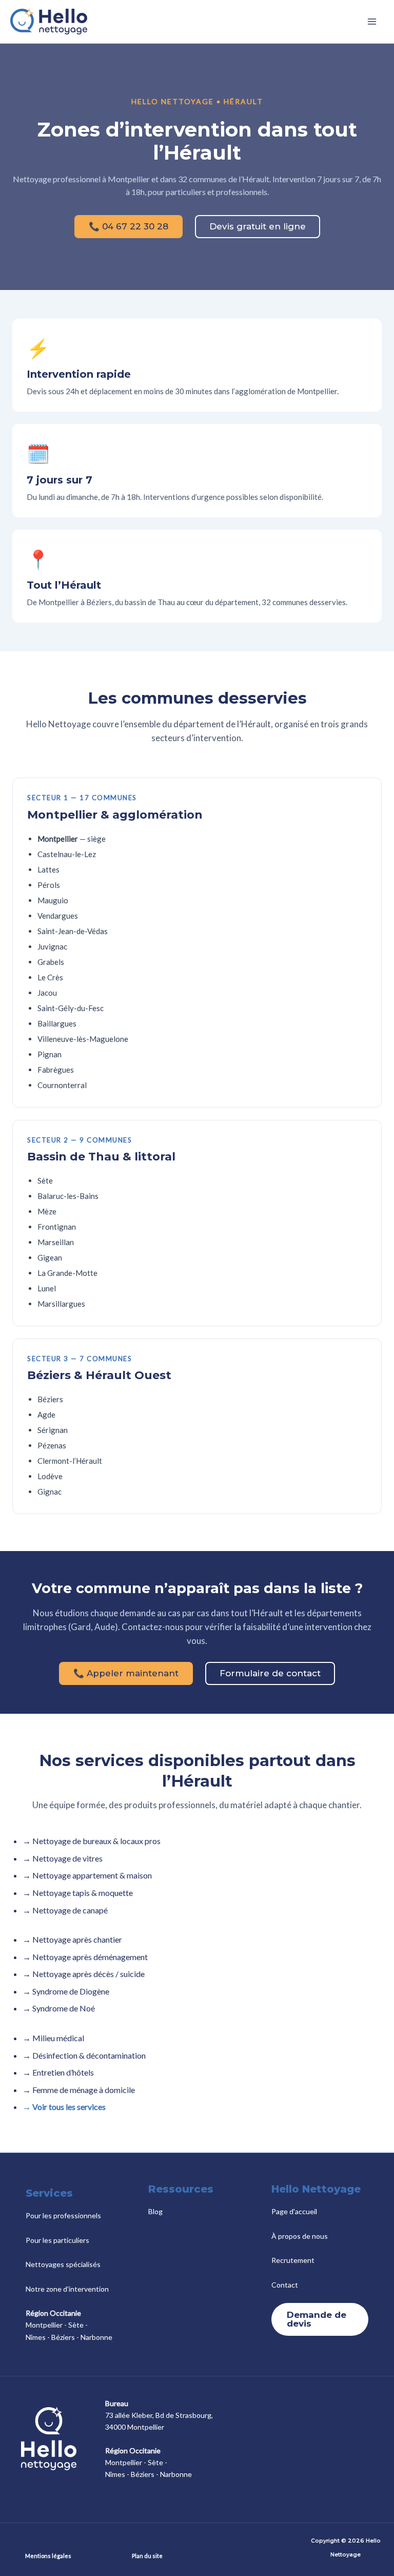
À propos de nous (300, 2236)
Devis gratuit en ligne (258, 226)
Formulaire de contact (270, 1673)
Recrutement (293, 2260)
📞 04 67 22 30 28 (129, 226)
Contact (285, 2285)
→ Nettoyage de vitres (63, 1858)
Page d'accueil (294, 2211)
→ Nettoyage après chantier (72, 1939)
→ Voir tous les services (64, 2107)
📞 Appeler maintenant (126, 1673)
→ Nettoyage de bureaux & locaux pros (92, 1841)
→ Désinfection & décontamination (84, 2055)
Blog (155, 2211)
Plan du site (147, 2556)
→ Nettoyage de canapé (65, 1910)
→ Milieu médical (53, 2038)
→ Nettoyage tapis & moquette (78, 1893)
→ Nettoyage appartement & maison (87, 1875)
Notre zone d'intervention (67, 2289)
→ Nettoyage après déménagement (85, 1957)
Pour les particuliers (57, 2240)
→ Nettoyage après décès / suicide (84, 1974)
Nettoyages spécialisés (63, 2264)
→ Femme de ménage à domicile (79, 2090)
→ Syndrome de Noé (59, 2008)
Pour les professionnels (63, 2215)
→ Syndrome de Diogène (66, 1991)
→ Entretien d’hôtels (58, 2072)
